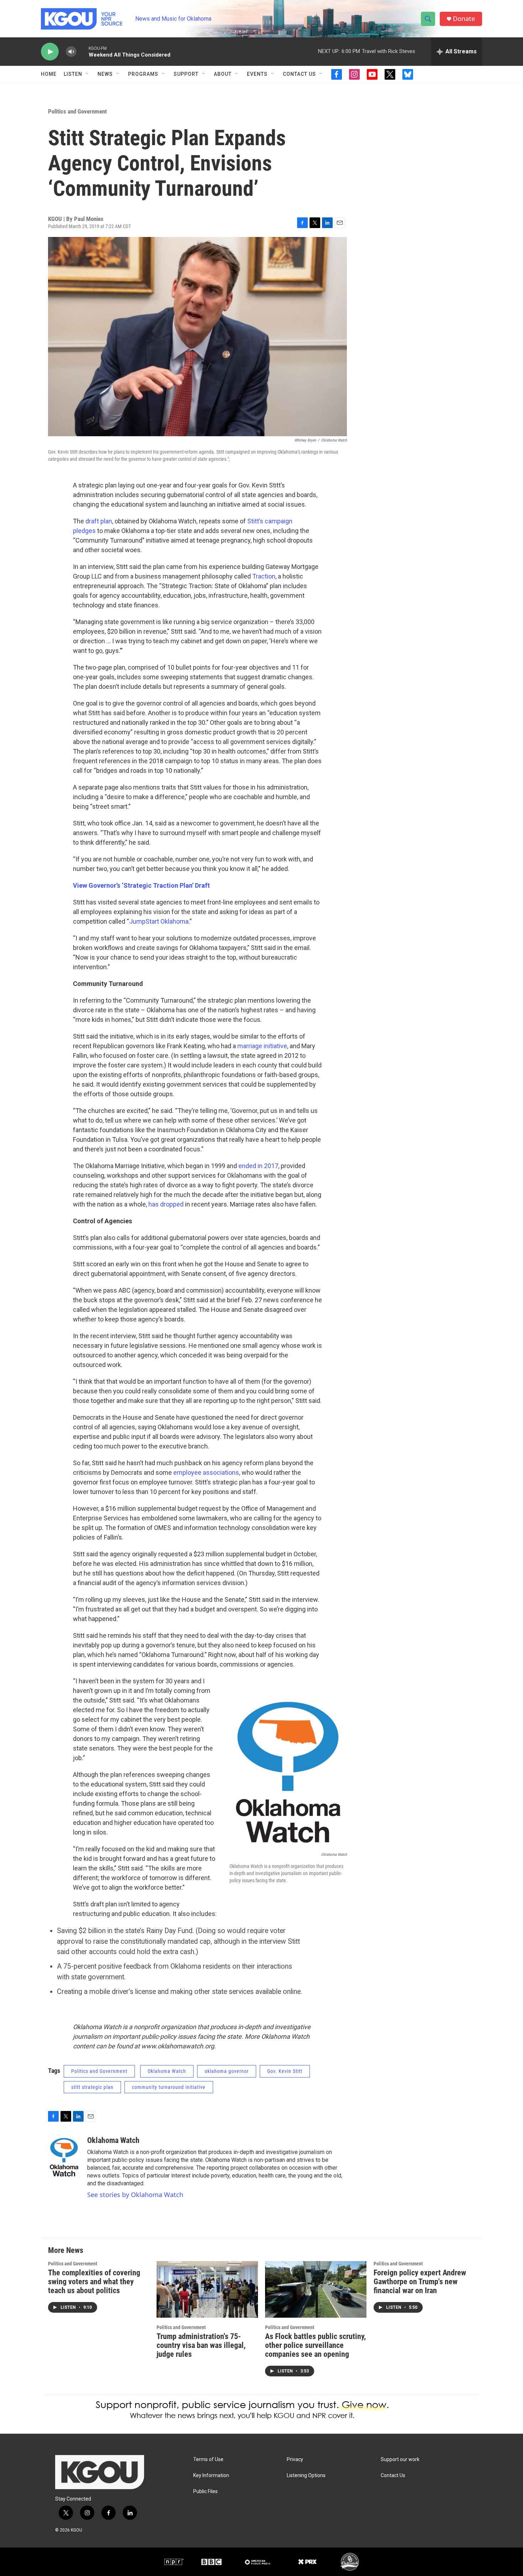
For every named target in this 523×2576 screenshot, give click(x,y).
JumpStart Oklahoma (159, 921)
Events (257, 74)
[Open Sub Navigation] (88, 74)
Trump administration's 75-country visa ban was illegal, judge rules (201, 2345)
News (105, 74)
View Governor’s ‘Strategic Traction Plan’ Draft (141, 885)
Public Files (205, 2491)
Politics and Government (77, 111)
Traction (264, 576)
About (223, 74)
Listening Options (306, 2475)
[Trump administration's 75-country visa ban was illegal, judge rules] (207, 2289)
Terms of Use (208, 2459)
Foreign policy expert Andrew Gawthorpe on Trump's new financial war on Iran (420, 2282)
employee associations (206, 1472)
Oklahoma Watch (167, 2071)
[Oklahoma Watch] (64, 2157)
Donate (464, 19)
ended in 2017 (258, 1166)
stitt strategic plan (92, 2087)
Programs (143, 74)
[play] (50, 52)
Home (49, 74)
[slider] (83, 51)
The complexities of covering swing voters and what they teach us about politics (94, 2282)
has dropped (166, 1204)
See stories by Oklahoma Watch (135, 2195)
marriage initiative (262, 1046)
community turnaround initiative (169, 2087)
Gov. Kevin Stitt (285, 2071)
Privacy (295, 2459)
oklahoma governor (227, 2071)
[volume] (71, 52)
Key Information (211, 2475)
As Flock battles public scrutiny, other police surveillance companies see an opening (315, 2345)
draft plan (99, 521)
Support (186, 74)
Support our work (400, 2459)
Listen (73, 74)
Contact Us (299, 74)
